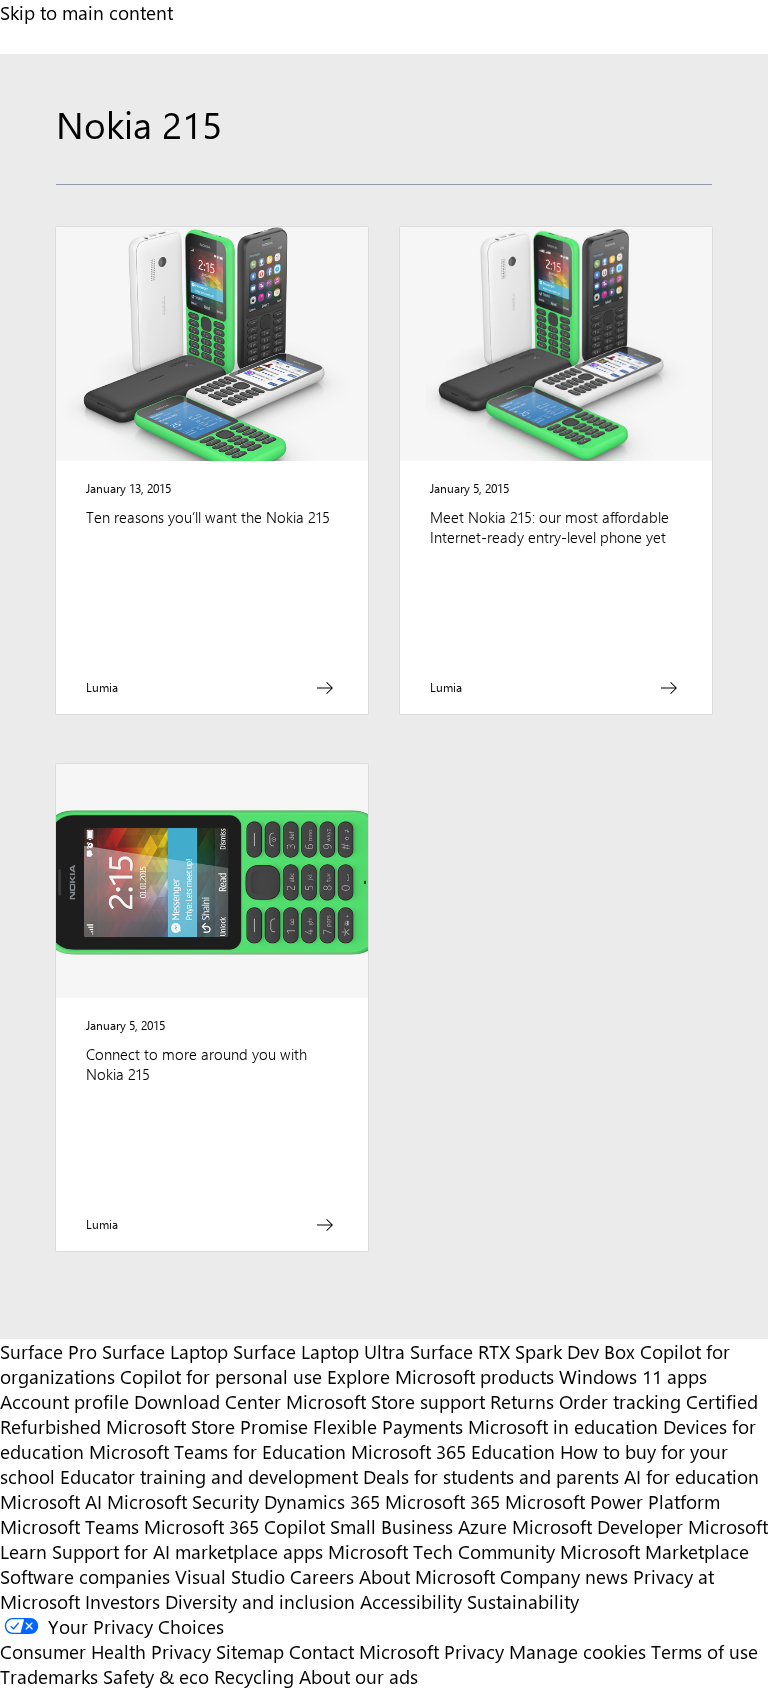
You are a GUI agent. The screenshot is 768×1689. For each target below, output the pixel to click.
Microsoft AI (51, 1501)
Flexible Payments (388, 1426)
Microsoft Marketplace (654, 1551)
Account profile (64, 1401)
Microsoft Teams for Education (217, 1451)
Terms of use (704, 1651)
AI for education (691, 1476)
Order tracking (620, 1401)
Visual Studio (230, 1576)
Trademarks (49, 1676)
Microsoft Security (183, 1501)
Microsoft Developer (597, 1526)
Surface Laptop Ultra (319, 1351)
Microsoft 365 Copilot (234, 1526)
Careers (322, 1576)
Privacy (476, 1651)
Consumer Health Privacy (105, 1651)
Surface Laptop (165, 1351)
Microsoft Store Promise (207, 1426)
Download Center (207, 1401)
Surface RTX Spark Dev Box (522, 1351)
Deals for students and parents (491, 1476)
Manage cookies (577, 1651)
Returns (522, 1401)
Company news (564, 1576)
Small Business (391, 1526)
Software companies (85, 1576)
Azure (482, 1526)
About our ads (358, 1676)
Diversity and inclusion (260, 1601)
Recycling (254, 1676)
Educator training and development (209, 1476)
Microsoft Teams (69, 1526)
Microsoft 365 (442, 1501)
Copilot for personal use (221, 1376)
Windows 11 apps (633, 1376)
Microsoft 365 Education (453, 1451)
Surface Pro (48, 1351)
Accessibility (411, 1601)
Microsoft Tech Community (441, 1551)
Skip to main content (86, 12)
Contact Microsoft (364, 1651)
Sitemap (250, 1651)
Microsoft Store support (385, 1401)
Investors (122, 1601)
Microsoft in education (563, 1426)
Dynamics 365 (322, 1501)
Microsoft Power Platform (612, 1501)
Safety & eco (156, 1676)
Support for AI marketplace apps (187, 1551)
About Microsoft (427, 1576)
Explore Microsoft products (440, 1376)
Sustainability (523, 1601)
